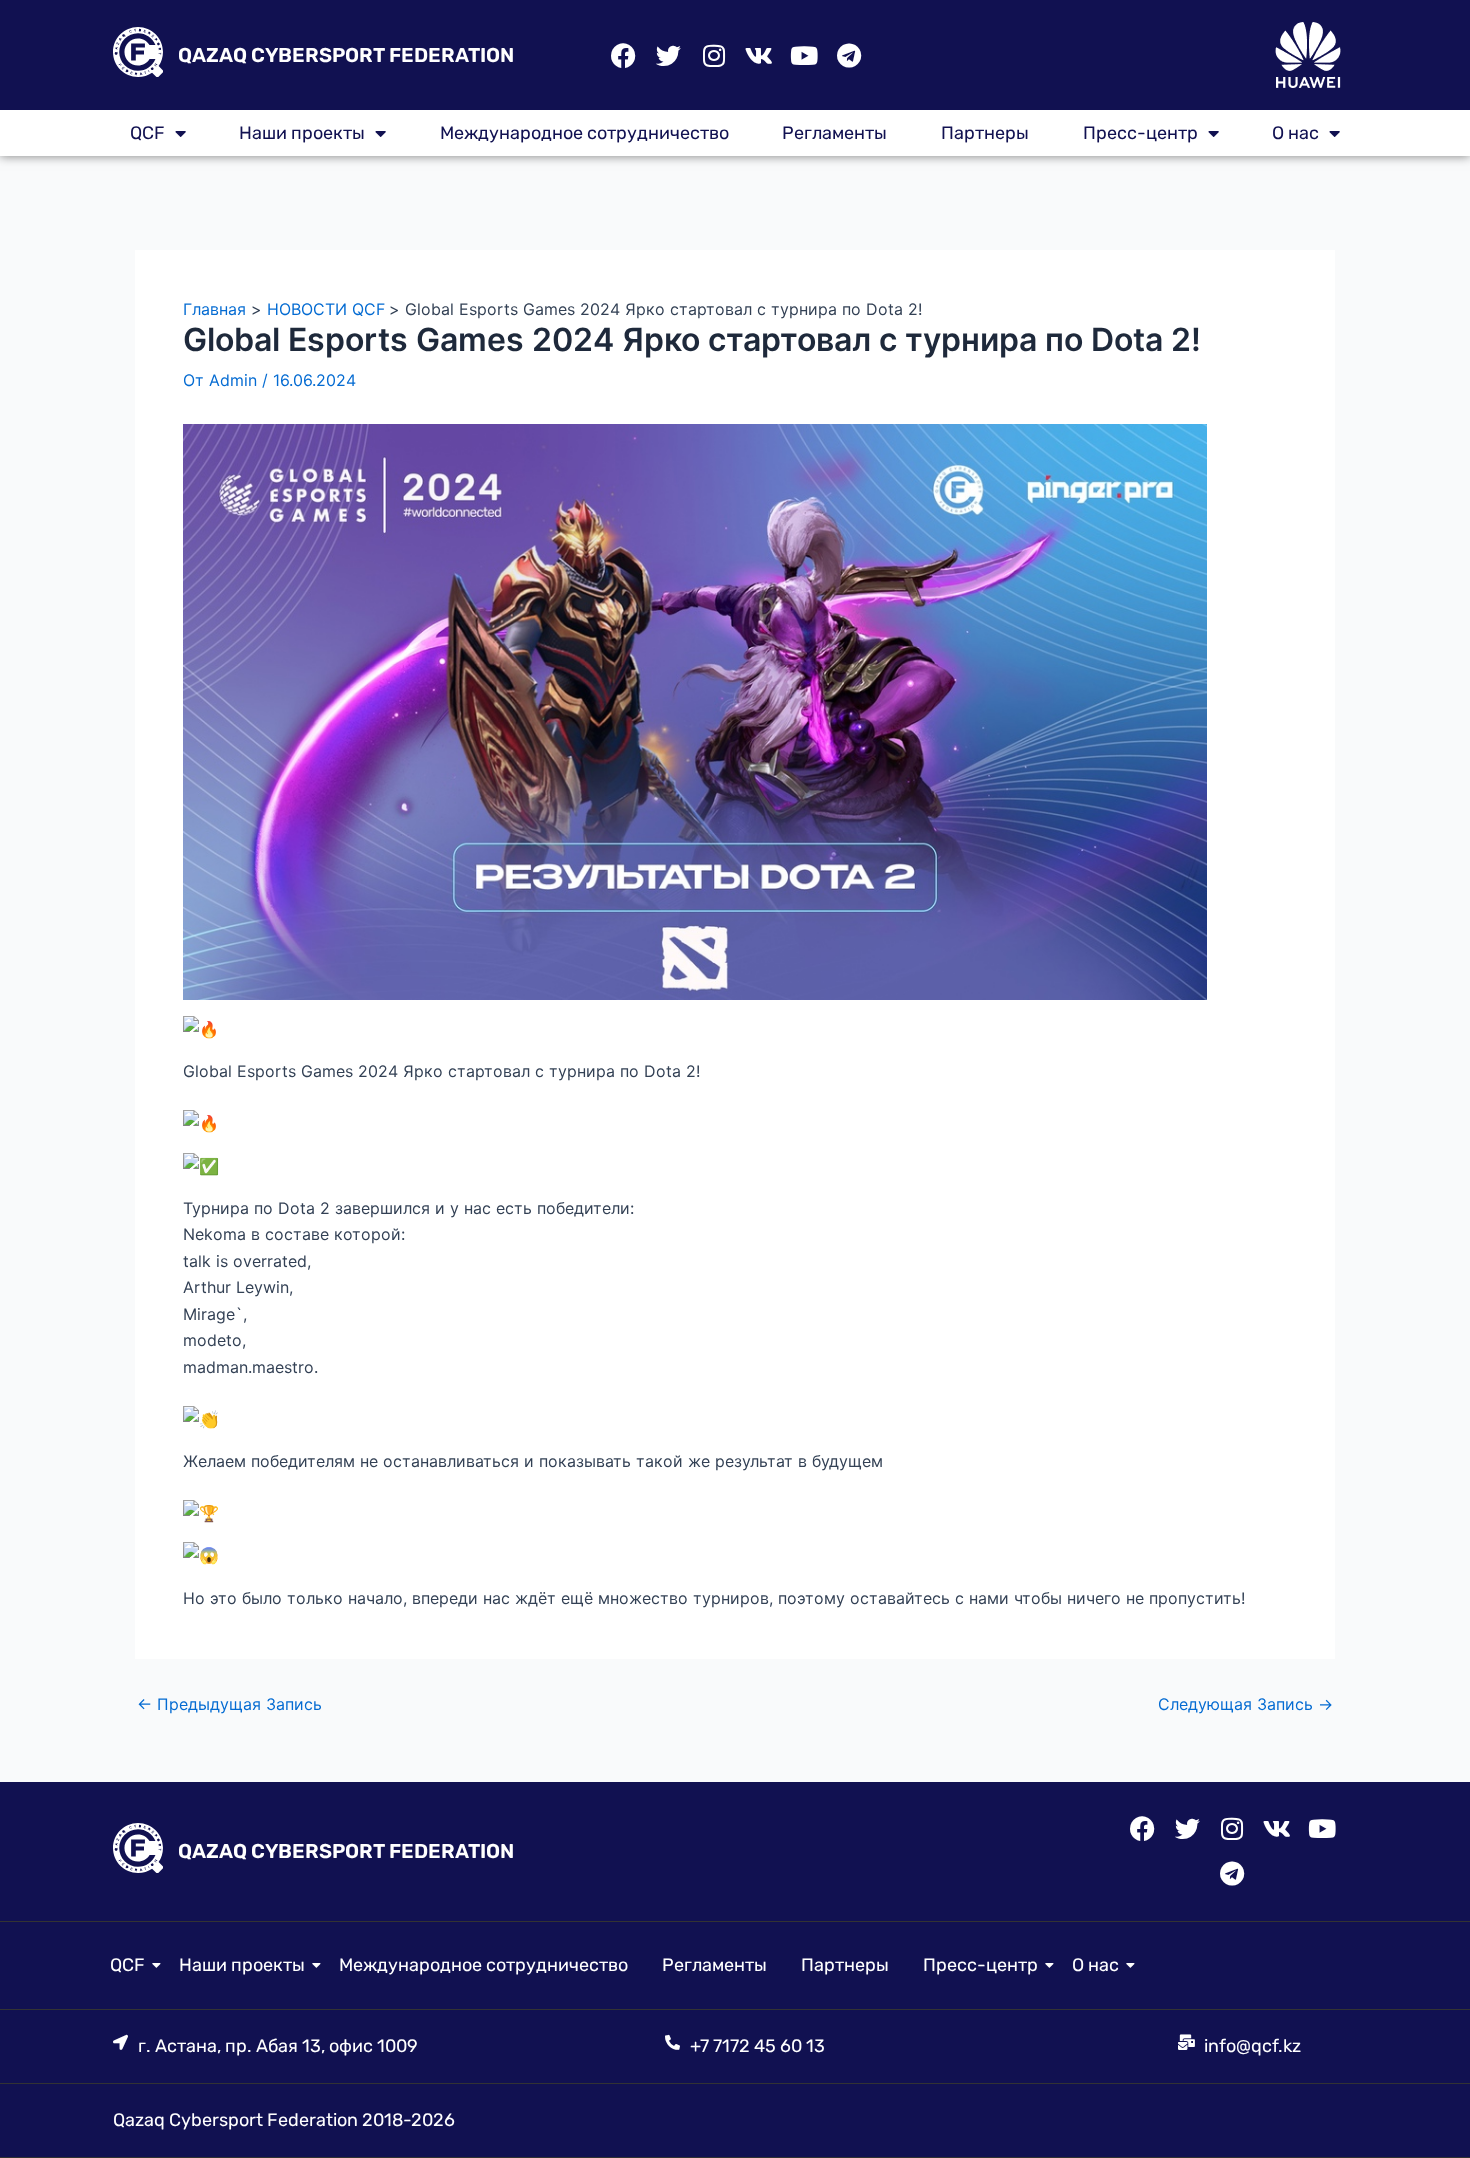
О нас (1295, 133)
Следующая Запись (1245, 1704)
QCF (127, 1965)
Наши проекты (302, 133)
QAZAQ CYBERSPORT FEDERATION (346, 55)
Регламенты (834, 133)
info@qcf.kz (1252, 2046)
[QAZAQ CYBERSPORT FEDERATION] (138, 55)
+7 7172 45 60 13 (757, 2046)
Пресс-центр (1140, 133)
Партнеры (985, 133)
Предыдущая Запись (229, 1704)
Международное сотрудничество (584, 133)
